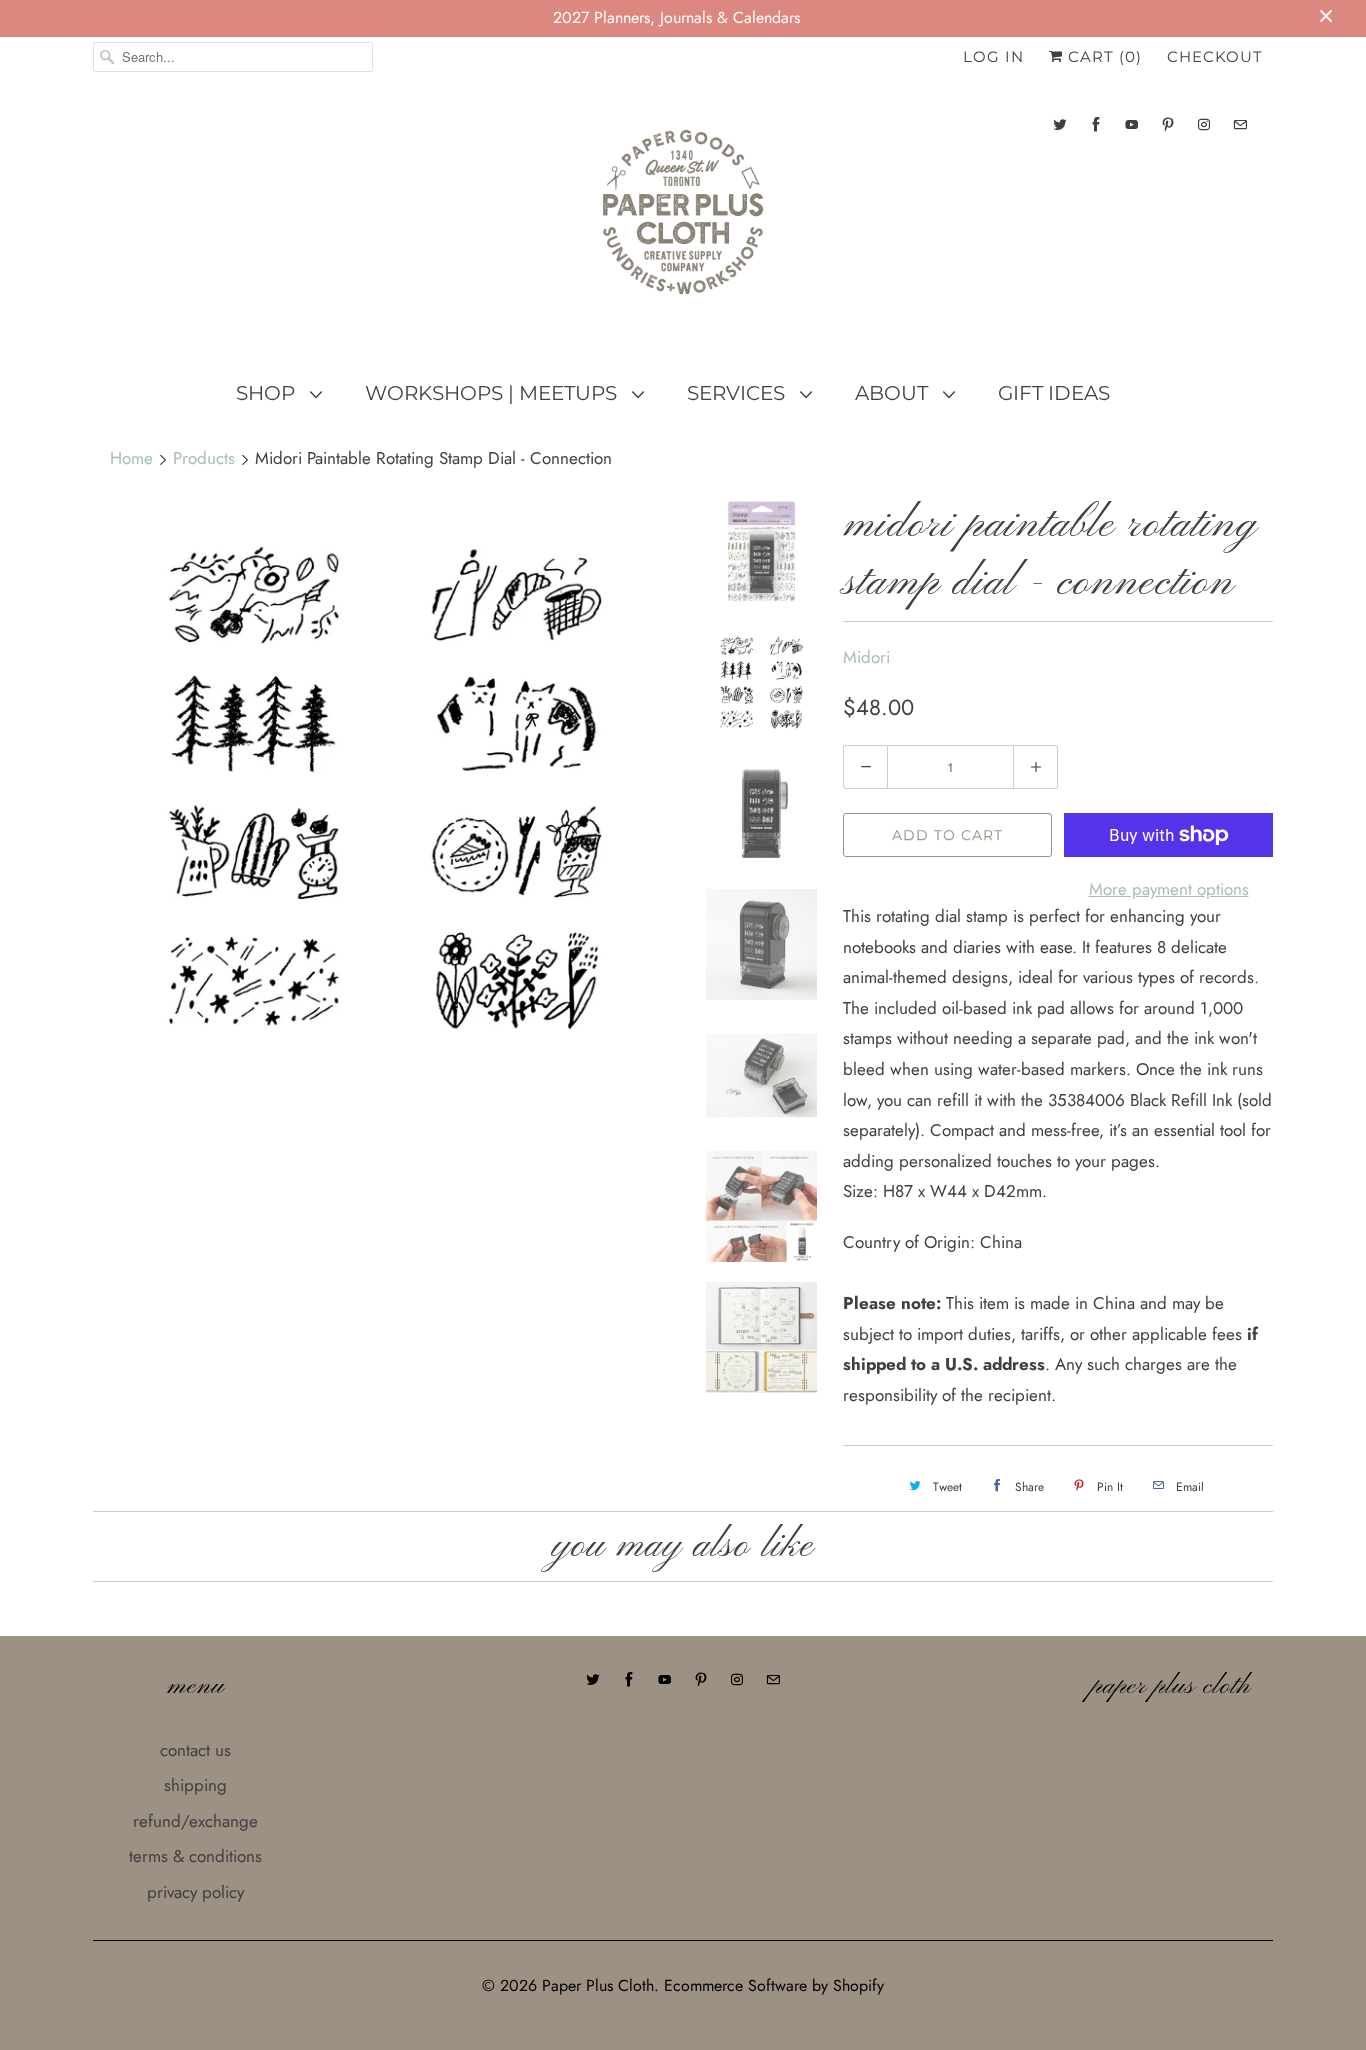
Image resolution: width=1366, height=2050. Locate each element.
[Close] (1026, 901)
